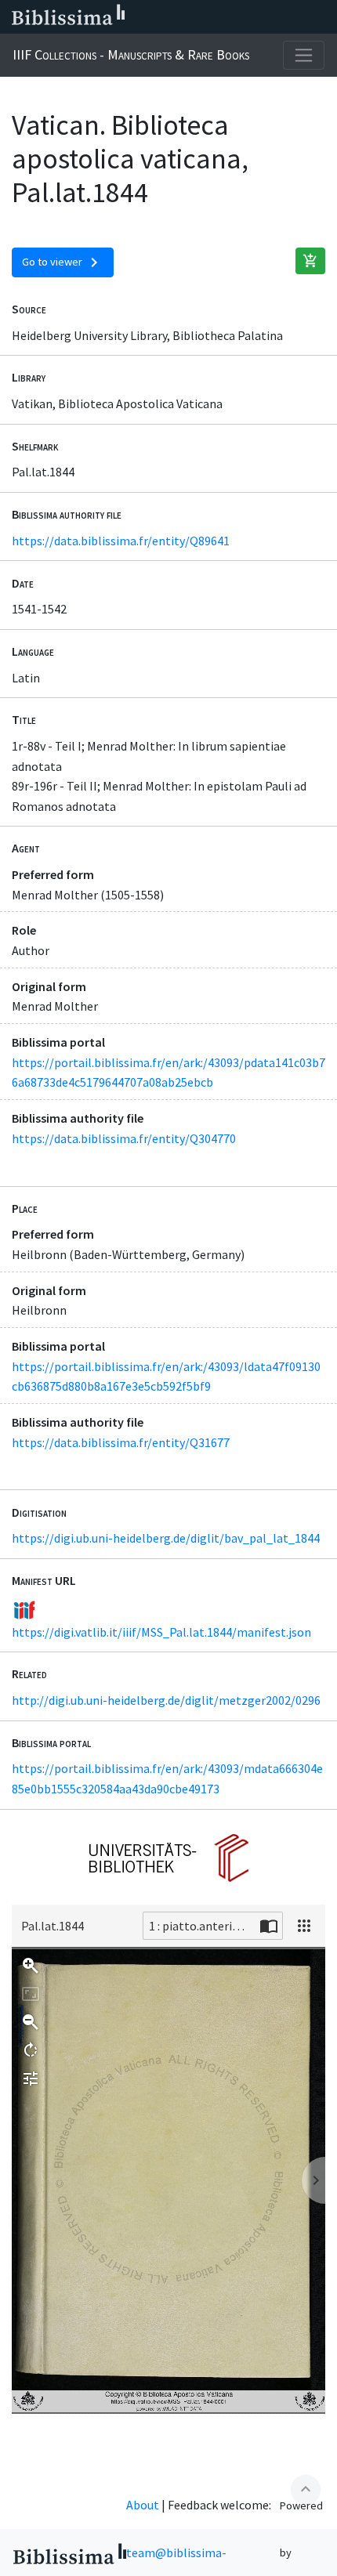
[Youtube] (271, 17)
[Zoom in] (31, 1966)
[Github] (296, 17)
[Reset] (31, 1994)
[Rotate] (31, 2050)
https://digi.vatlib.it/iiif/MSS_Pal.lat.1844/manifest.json (161, 1632)
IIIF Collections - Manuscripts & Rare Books (131, 54)
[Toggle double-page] (269, 1926)
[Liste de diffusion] (171, 17)
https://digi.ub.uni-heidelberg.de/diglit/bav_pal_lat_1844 (166, 1538)
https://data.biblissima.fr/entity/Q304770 (124, 1138)
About (143, 2505)
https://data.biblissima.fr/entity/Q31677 (121, 1442)
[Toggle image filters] (31, 2079)
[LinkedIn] (196, 17)
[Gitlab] (321, 17)
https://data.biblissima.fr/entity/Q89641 (121, 541)
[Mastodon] (246, 17)
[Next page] (313, 2180)
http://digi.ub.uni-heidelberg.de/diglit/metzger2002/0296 (166, 1700)
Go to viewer (63, 262)
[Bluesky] (221, 17)
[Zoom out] (31, 2022)
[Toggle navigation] (304, 55)
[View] (304, 1926)
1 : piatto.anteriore (199, 1926)
